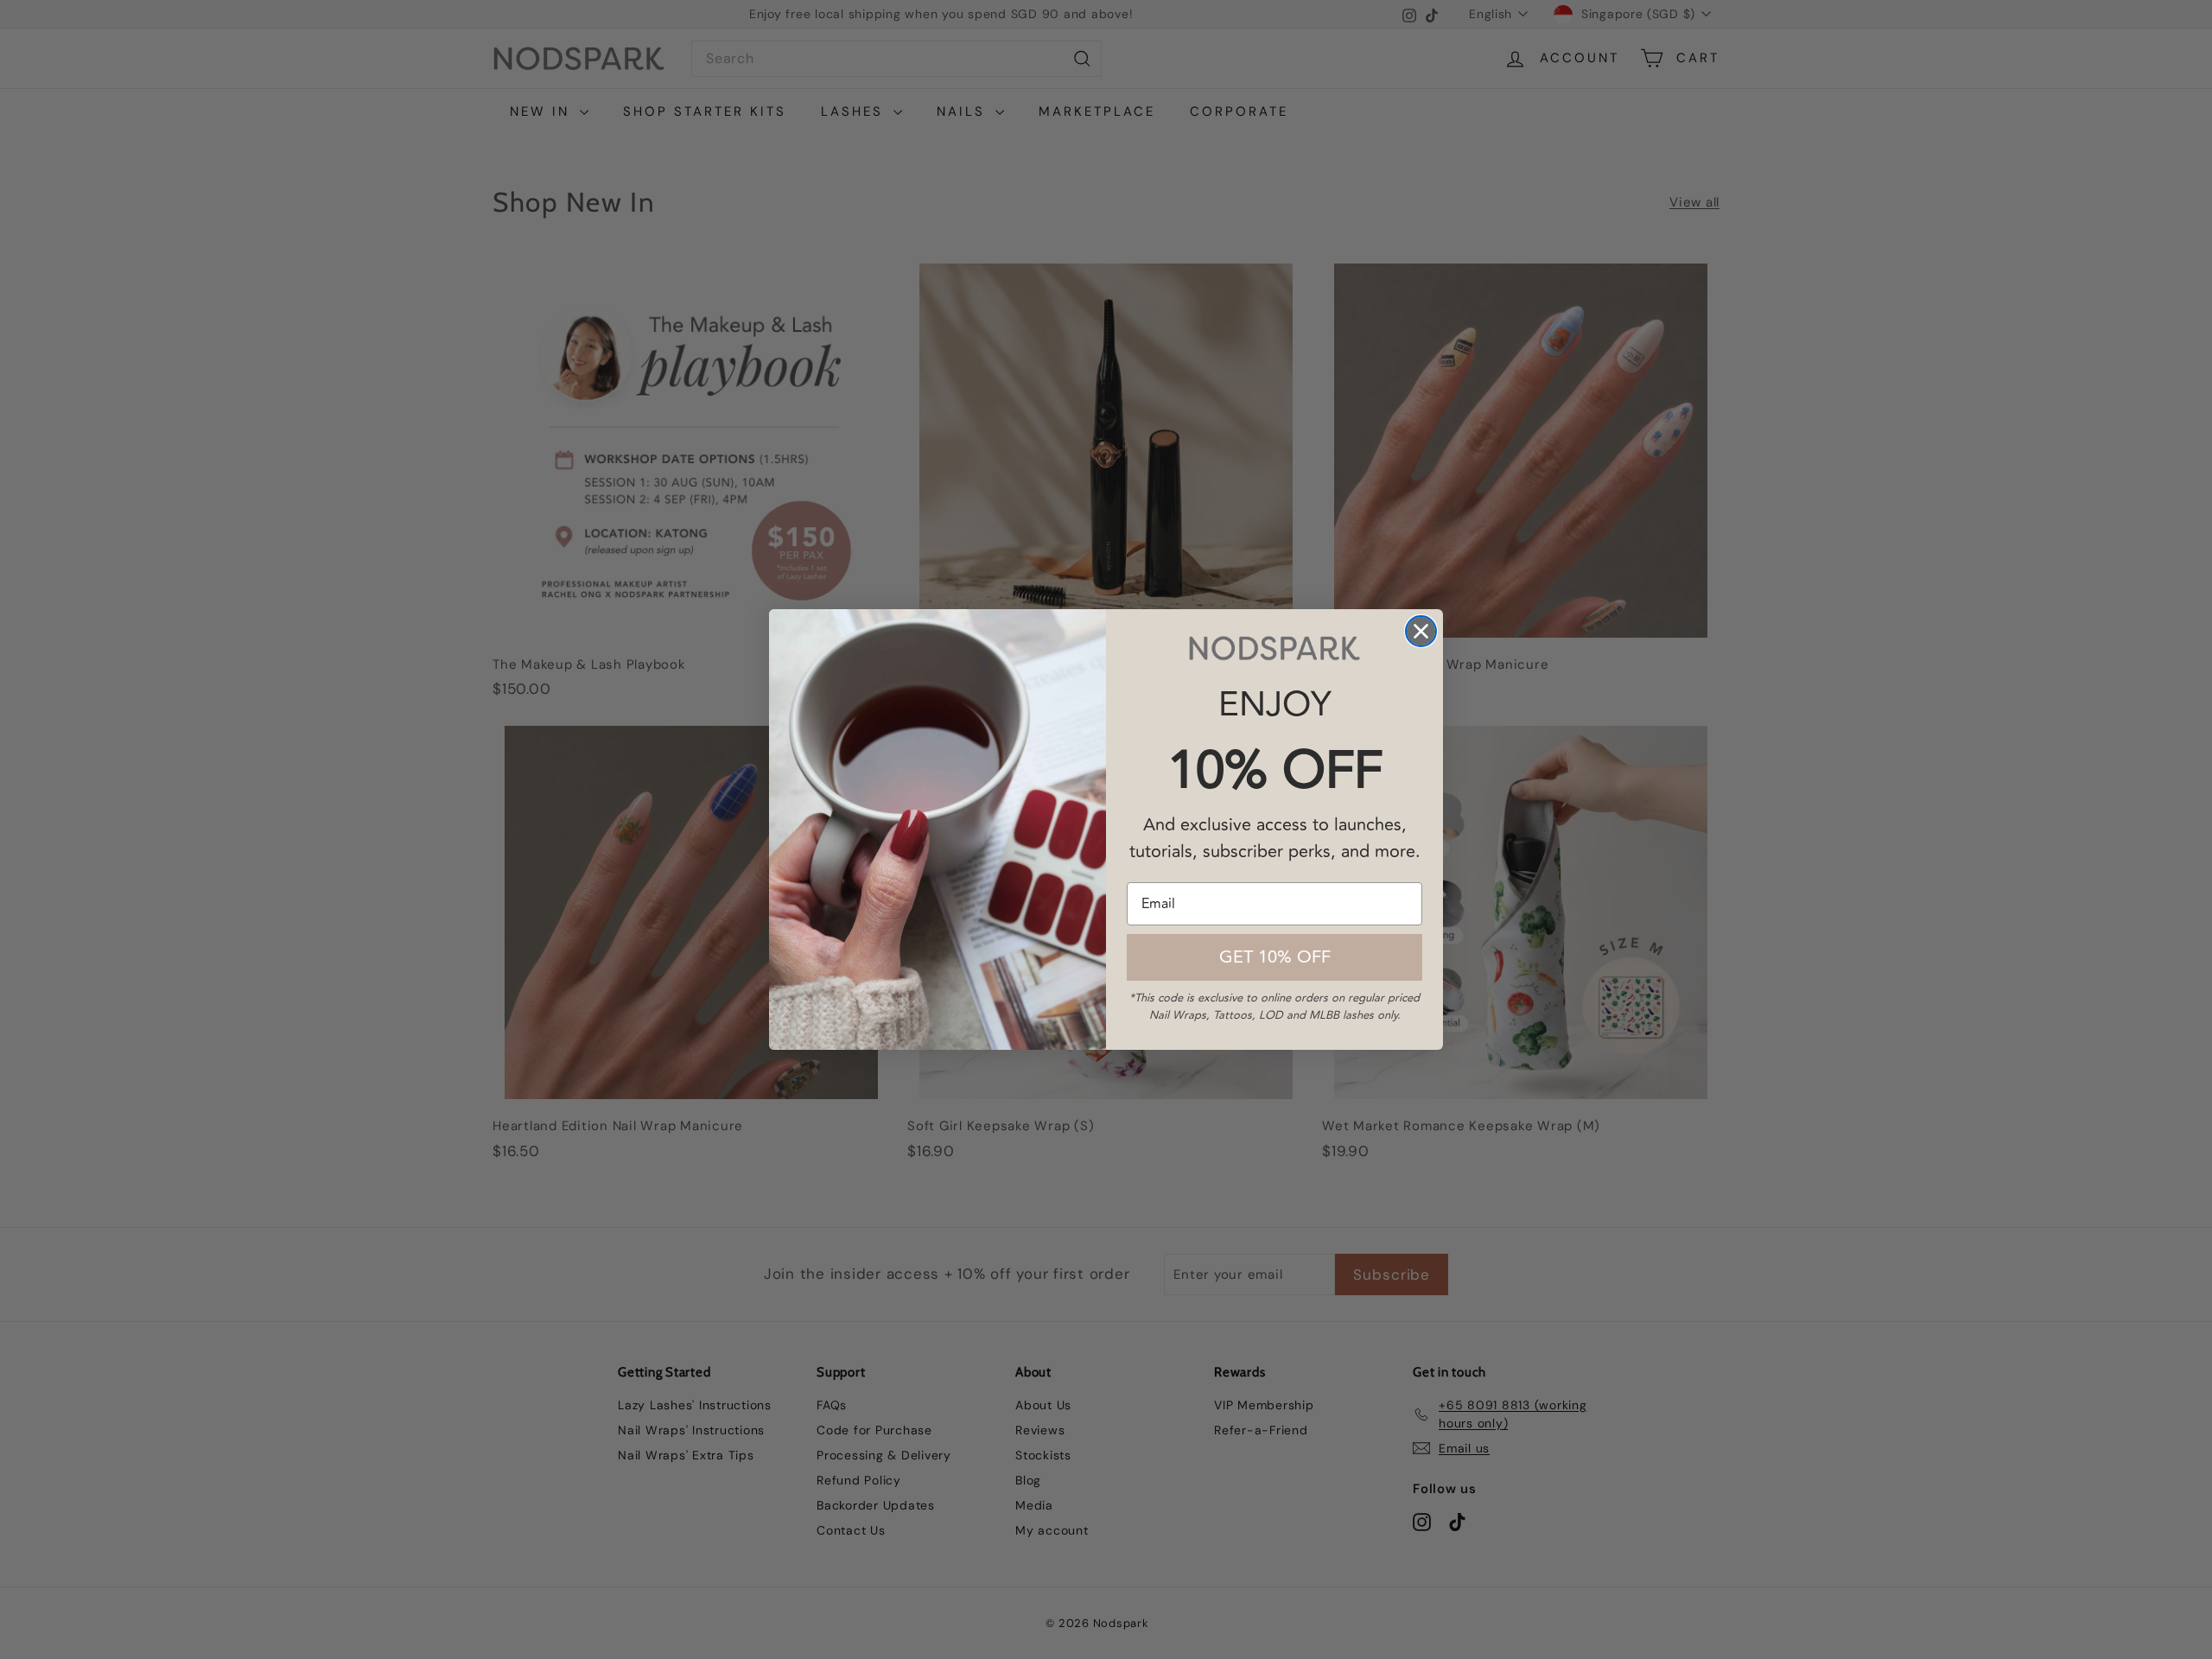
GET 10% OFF (1275, 957)
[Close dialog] (1421, 631)
